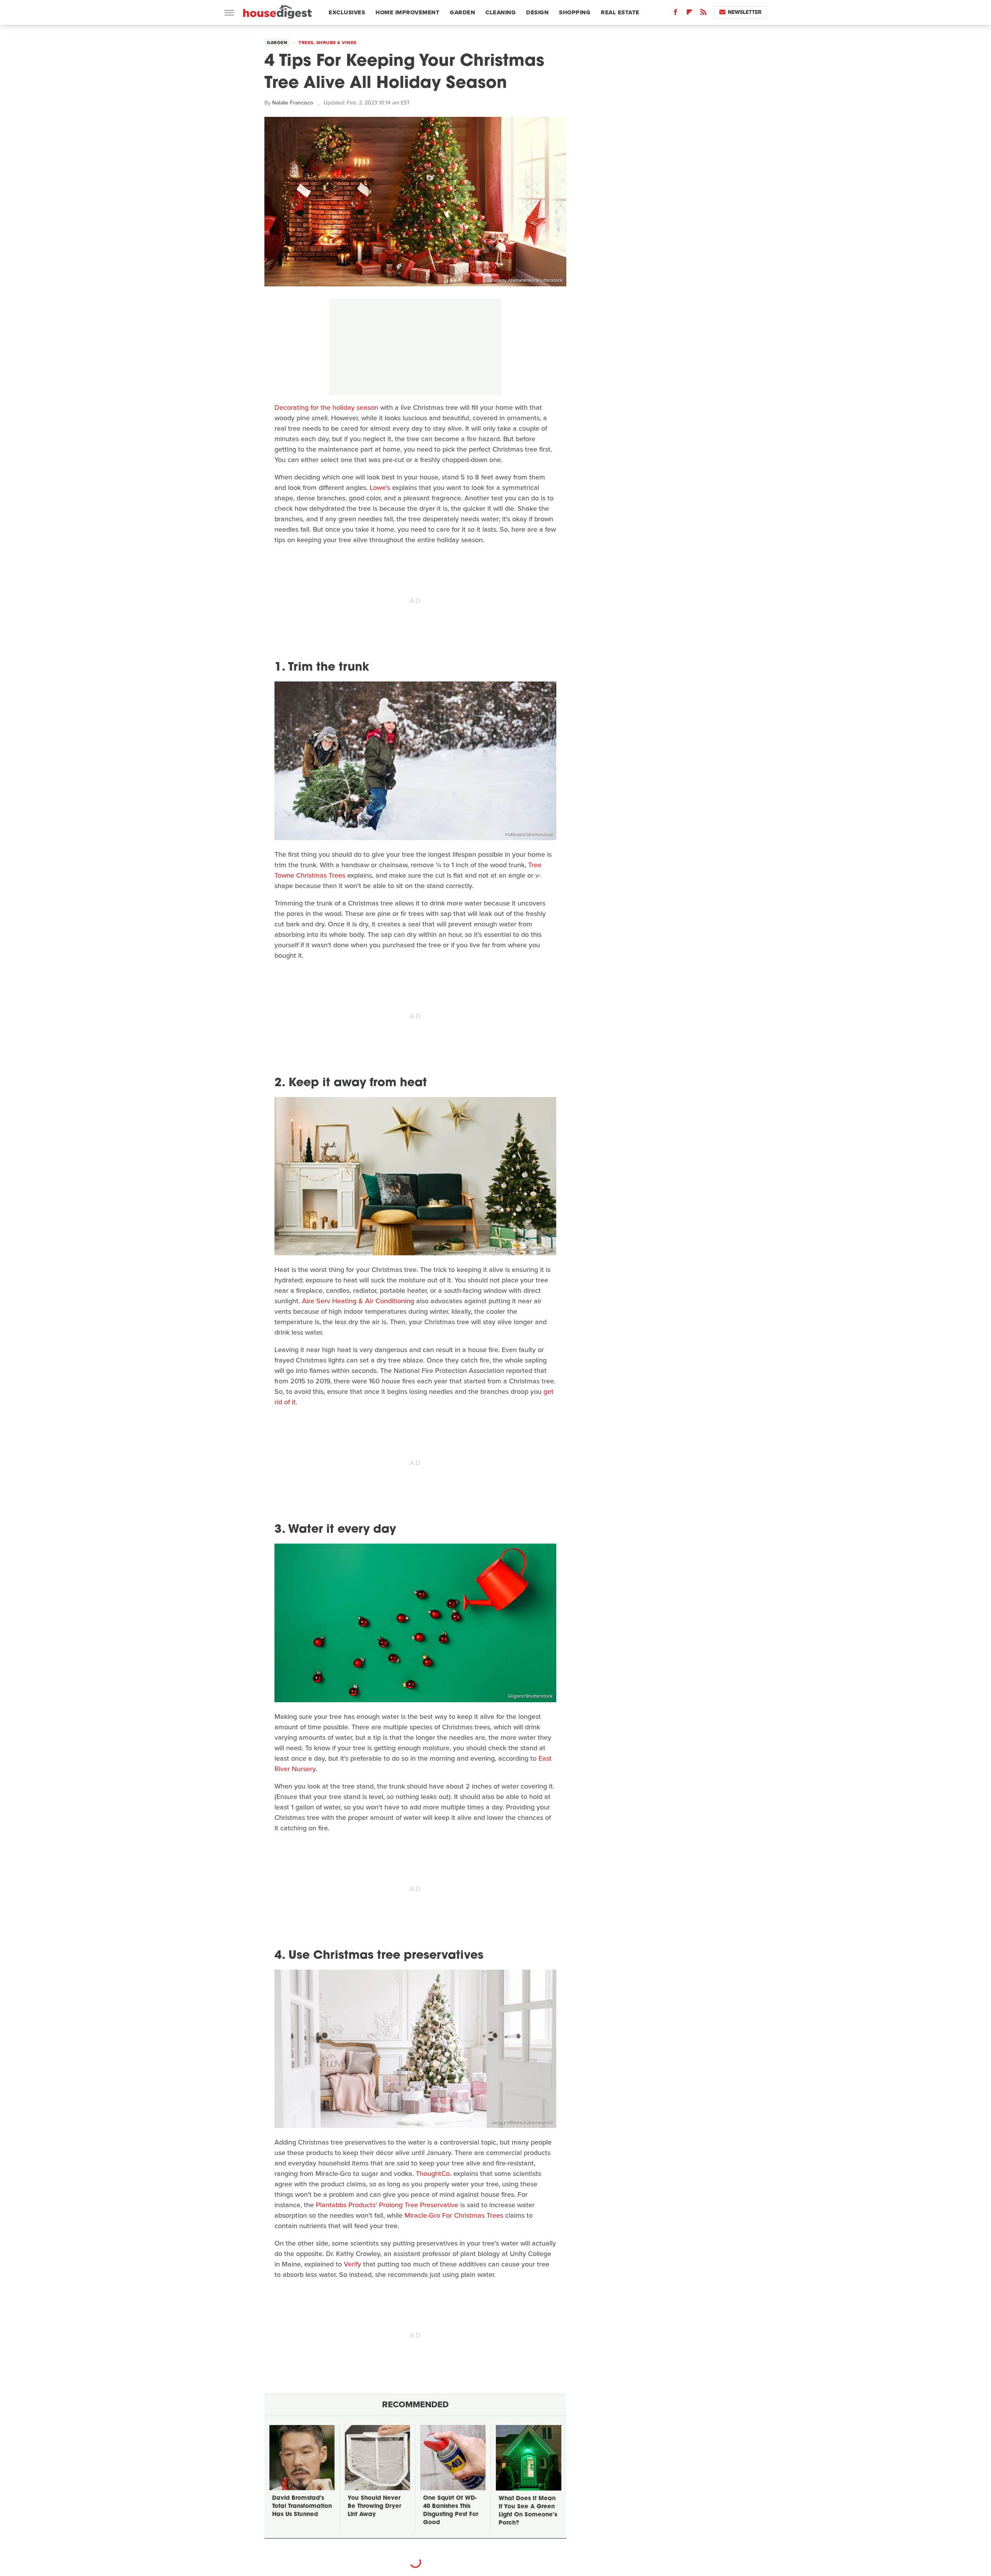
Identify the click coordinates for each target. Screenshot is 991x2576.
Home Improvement (407, 12)
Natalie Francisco (293, 103)
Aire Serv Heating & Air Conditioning (358, 1301)
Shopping (575, 12)
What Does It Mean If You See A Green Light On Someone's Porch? (528, 2511)
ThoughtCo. (434, 2174)
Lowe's (380, 488)
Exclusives (347, 12)
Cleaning (501, 12)
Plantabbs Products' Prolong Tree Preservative (387, 2205)
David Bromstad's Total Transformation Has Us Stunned (302, 2507)
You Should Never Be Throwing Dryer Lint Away (374, 2507)
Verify (352, 2264)
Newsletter (745, 12)
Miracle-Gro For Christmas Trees (454, 2215)
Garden (462, 12)
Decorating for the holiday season (326, 407)
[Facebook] (676, 14)
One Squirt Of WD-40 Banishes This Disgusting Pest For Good (451, 2511)
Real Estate (620, 12)
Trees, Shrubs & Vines (327, 43)
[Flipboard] (689, 14)
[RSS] (703, 14)
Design (537, 12)
